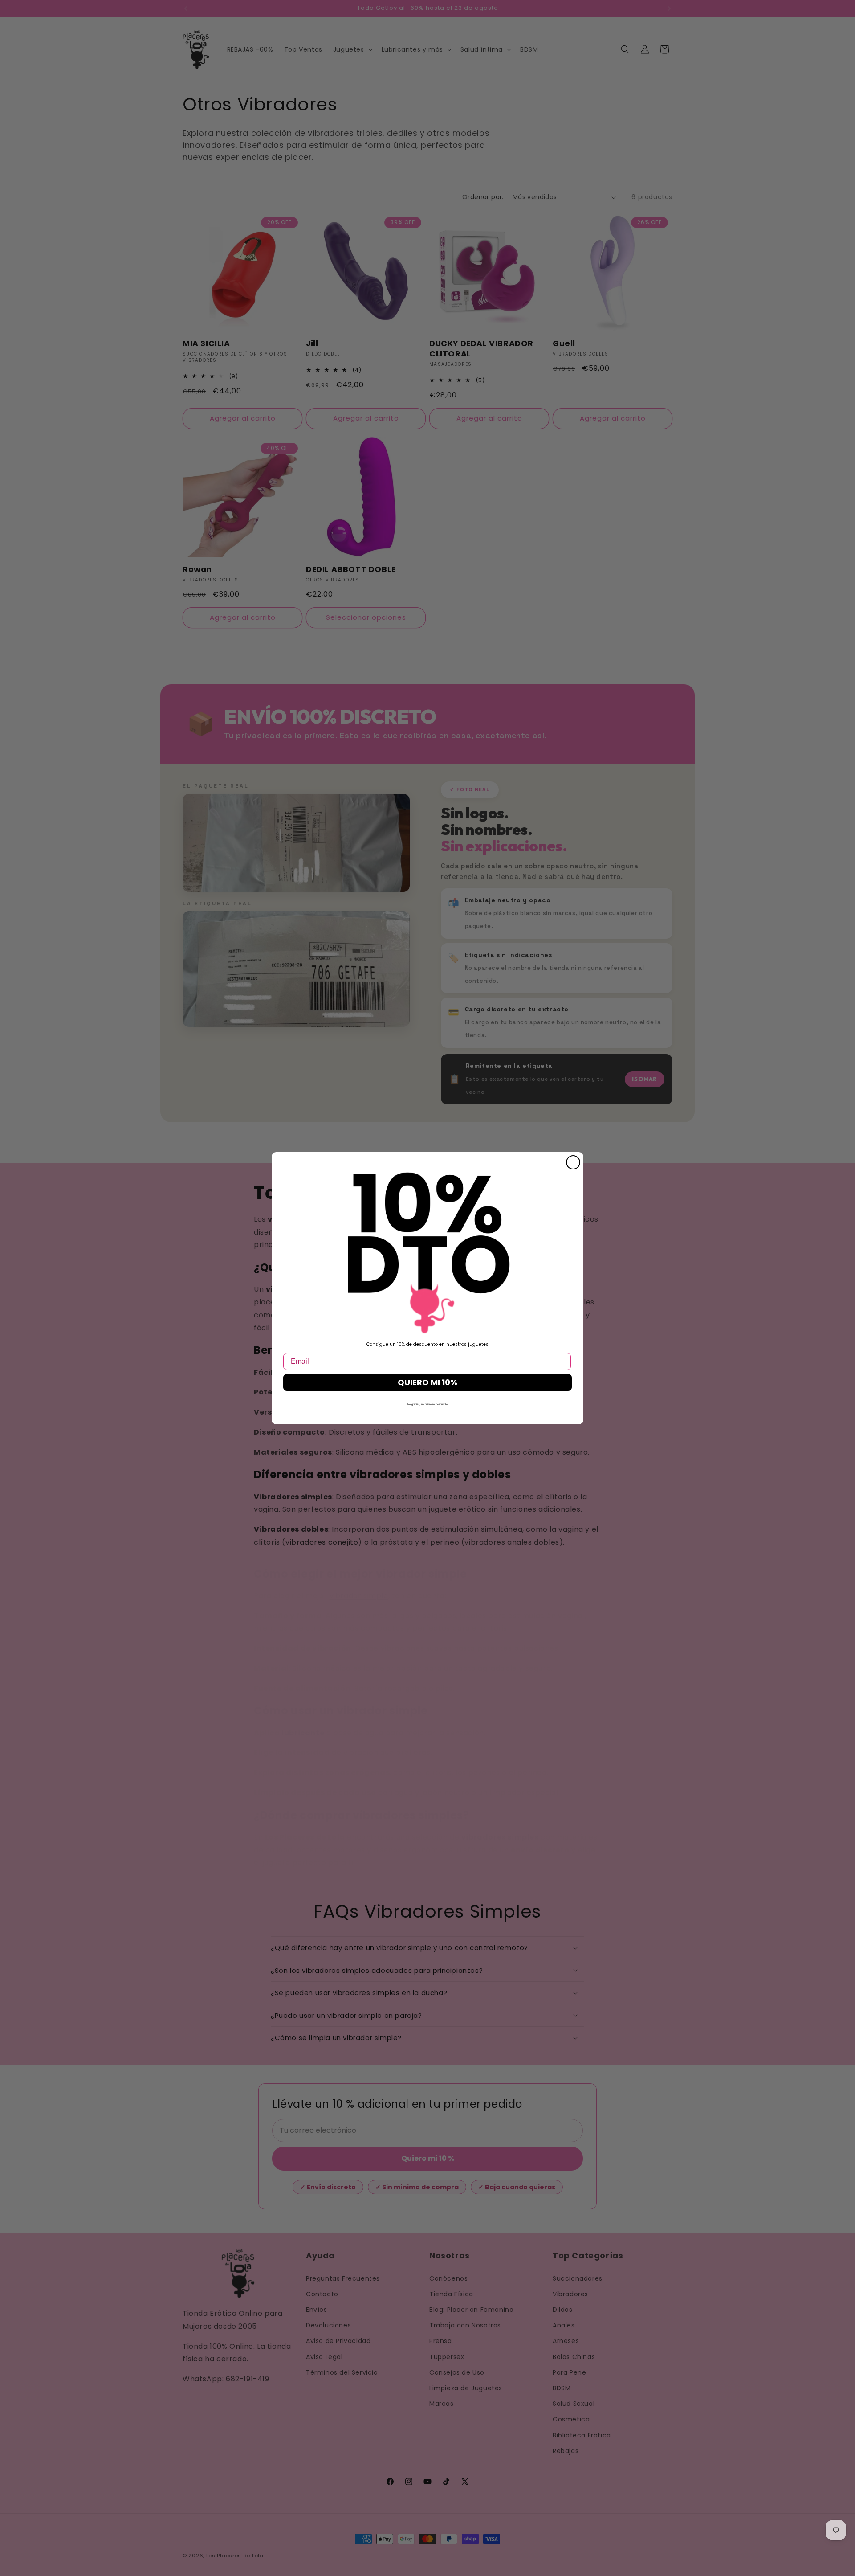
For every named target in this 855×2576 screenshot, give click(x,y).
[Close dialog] (573, 1162)
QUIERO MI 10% (427, 1382)
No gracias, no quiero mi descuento (427, 1404)
